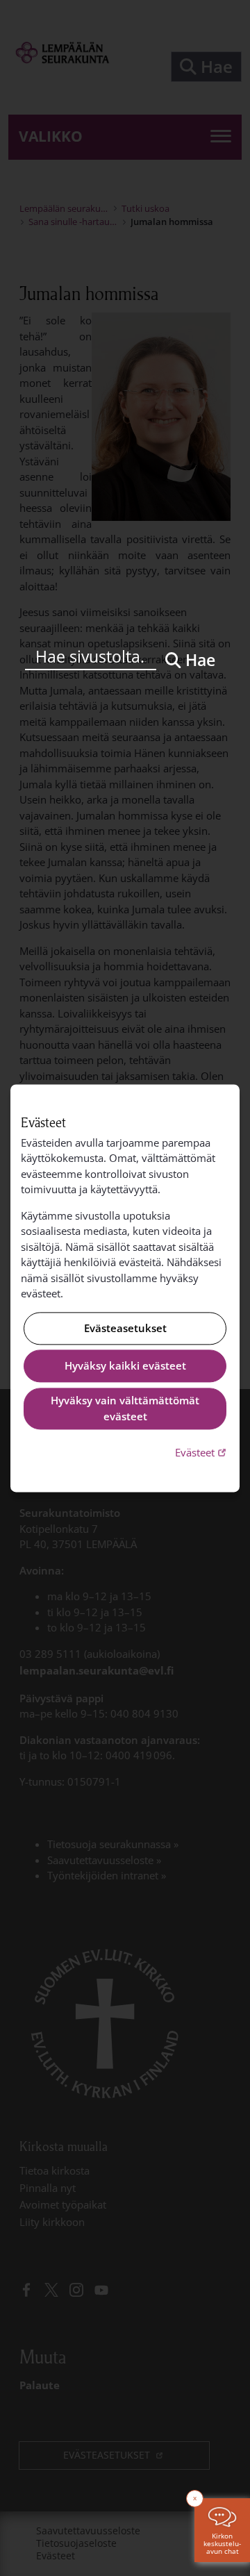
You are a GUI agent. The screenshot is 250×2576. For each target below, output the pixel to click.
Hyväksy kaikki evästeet (125, 1366)
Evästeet (202, 1453)
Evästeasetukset (125, 1328)
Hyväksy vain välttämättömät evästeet (125, 1409)
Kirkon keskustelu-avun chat (222, 2543)
